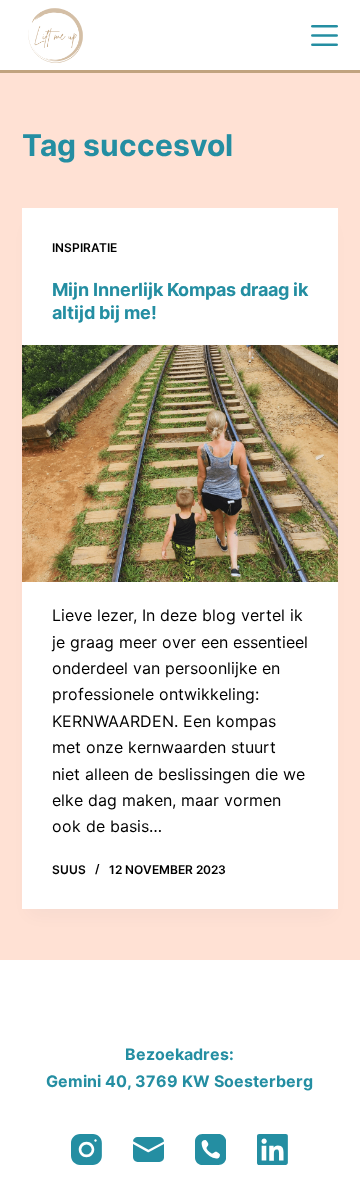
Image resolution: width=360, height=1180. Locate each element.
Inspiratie (84, 247)
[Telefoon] (210, 1149)
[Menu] (324, 35)
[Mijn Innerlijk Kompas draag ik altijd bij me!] (180, 464)
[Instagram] (86, 1149)
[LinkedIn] (272, 1149)
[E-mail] (148, 1149)
